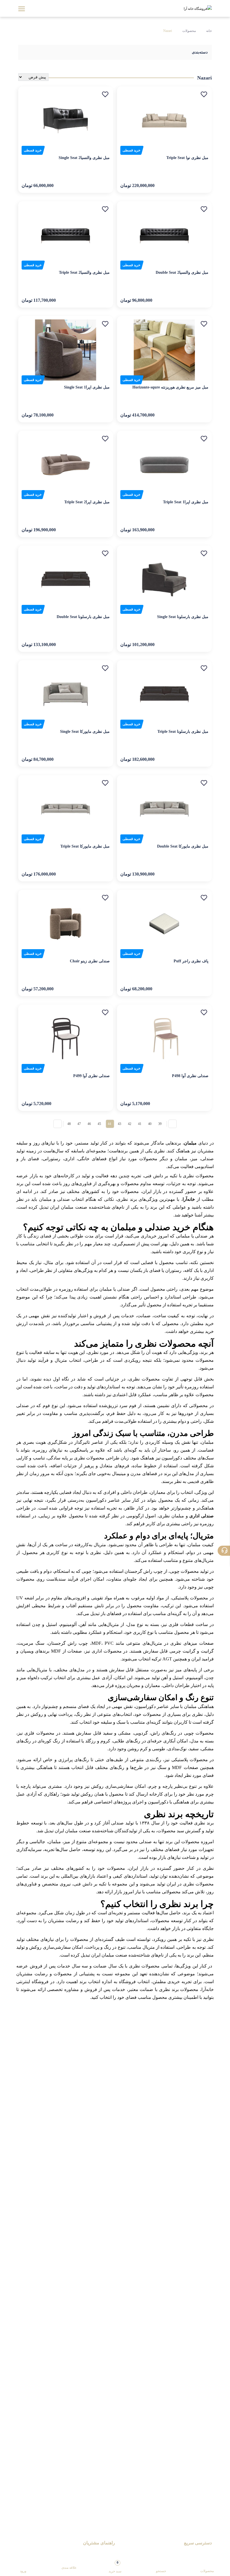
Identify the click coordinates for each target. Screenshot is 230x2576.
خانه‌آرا (189, 1199)
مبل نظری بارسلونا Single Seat (183, 617)
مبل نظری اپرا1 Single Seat (87, 387)
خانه (209, 31)
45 (99, 1124)
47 (79, 1124)
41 (140, 1124)
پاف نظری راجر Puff (191, 961)
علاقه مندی (69, 2568)
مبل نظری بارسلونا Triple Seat (183, 732)
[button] (204, 94)
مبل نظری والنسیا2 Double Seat (182, 272)
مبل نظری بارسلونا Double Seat (83, 617)
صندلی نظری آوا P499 (91, 1076)
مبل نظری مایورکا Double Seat (183, 846)
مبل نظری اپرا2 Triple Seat (87, 502)
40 (150, 1124)
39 (160, 1124)
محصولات (189, 31)
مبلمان (190, 1143)
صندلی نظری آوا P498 (190, 1076)
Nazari (168, 31)
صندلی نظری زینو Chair (90, 961)
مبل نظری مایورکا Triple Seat (85, 846)
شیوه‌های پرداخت (101, 2552)
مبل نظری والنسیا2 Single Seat (84, 158)
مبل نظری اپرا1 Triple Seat (186, 502)
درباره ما (205, 2552)
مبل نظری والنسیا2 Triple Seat (84, 272)
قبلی (173, 1124)
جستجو (161, 2571)
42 (130, 1124)
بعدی (58, 1124)
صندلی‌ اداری (202, 1516)
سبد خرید (115, 2567)
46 (89, 1124)
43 (119, 1124)
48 (69, 1124)
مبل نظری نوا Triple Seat (187, 158)
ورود (23, 2571)
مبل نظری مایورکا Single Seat (85, 732)
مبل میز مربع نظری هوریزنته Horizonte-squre (170, 387)
